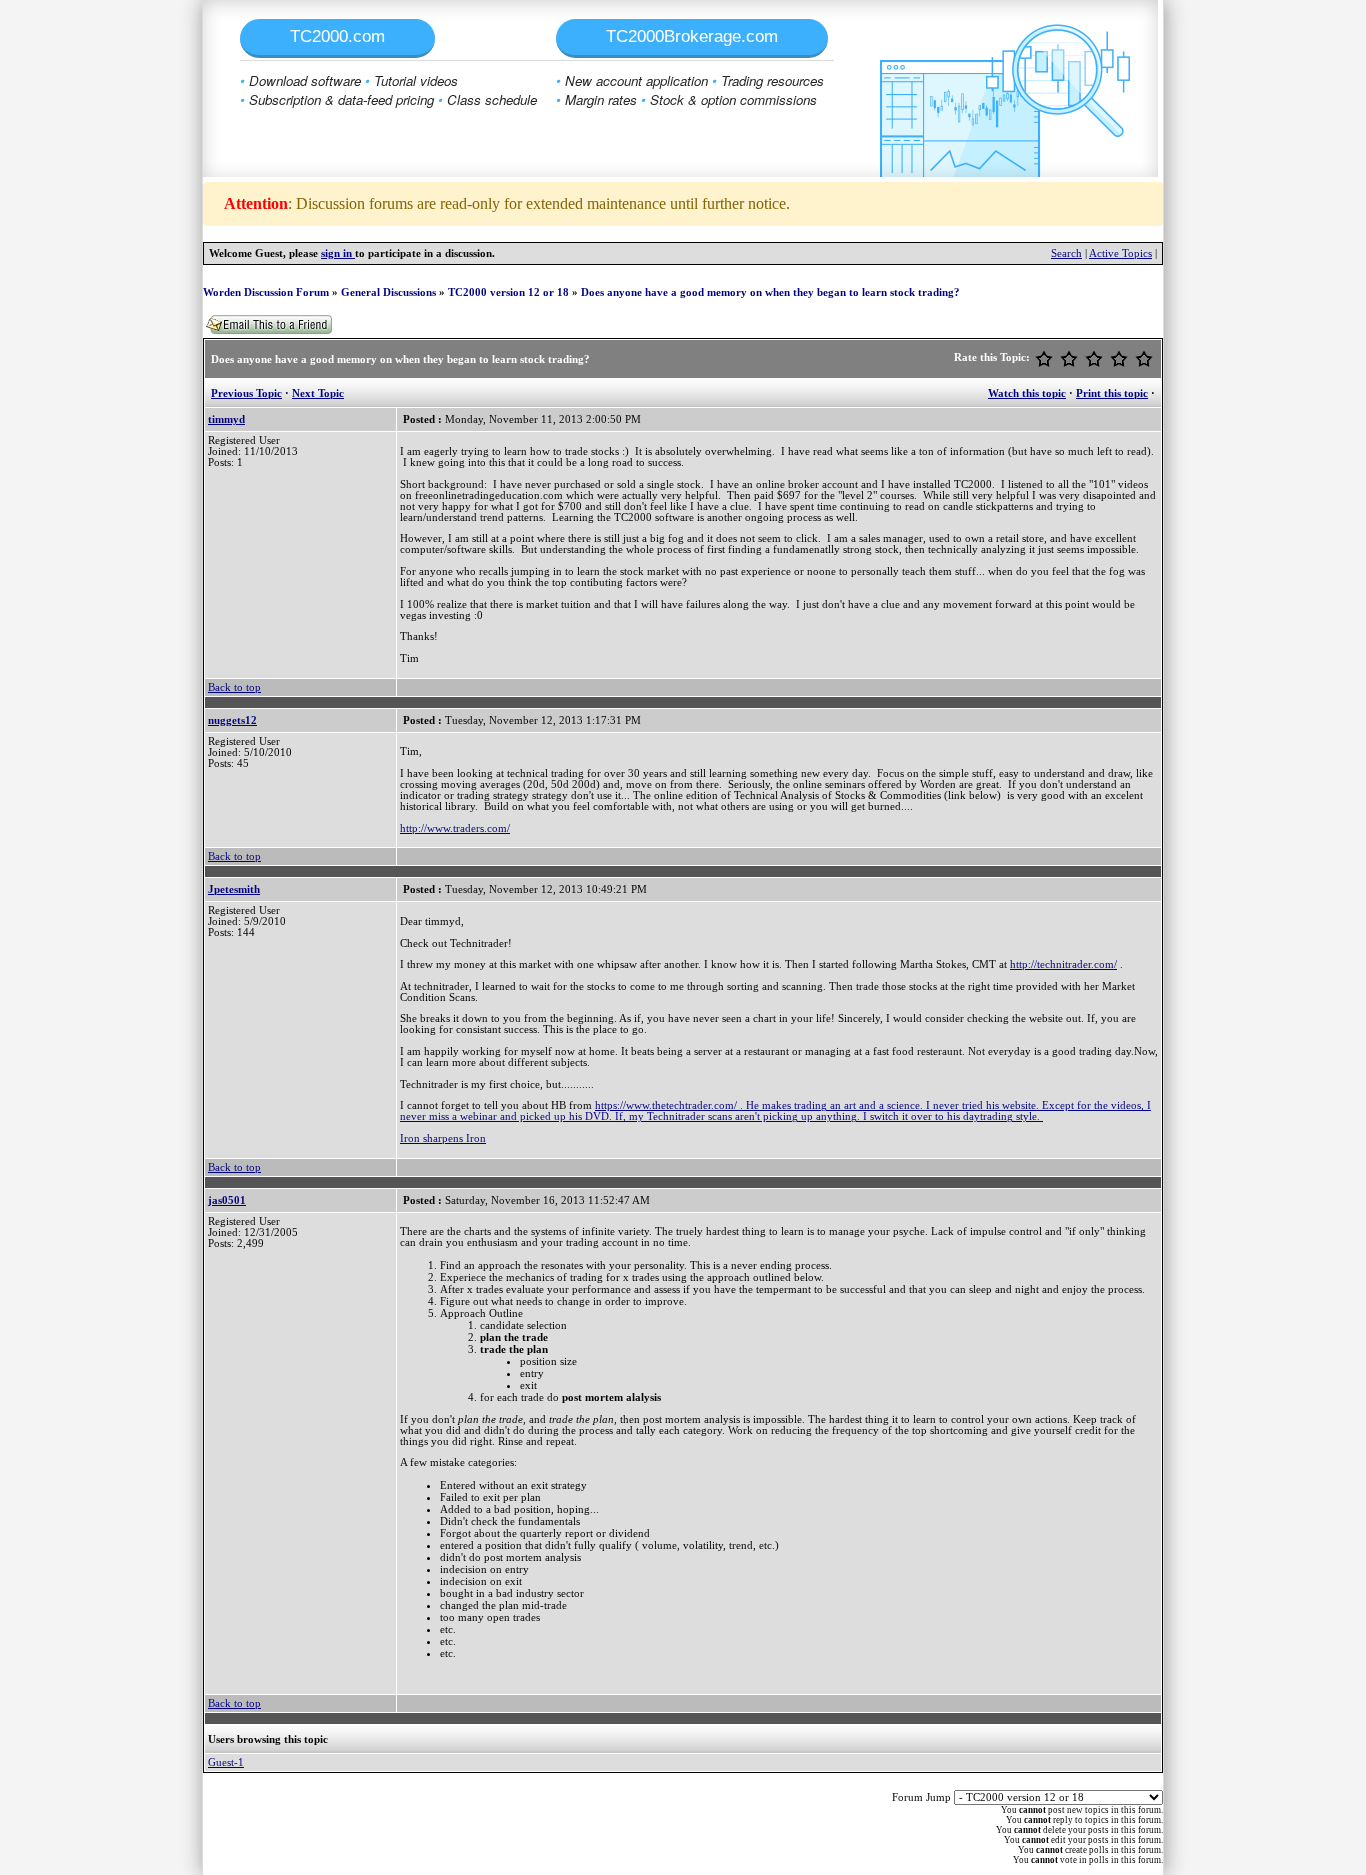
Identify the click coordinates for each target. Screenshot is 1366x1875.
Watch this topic (1027, 393)
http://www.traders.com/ (455, 828)
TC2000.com (337, 36)
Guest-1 (226, 1762)
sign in (338, 253)
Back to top (234, 687)
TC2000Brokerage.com (692, 36)
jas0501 (227, 1200)
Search (1066, 253)
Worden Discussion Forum (266, 292)
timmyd (226, 419)
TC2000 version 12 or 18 (508, 292)
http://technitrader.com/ (1063, 964)
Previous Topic (246, 393)
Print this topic (1112, 393)
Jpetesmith (234, 889)
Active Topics (1120, 253)
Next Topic (318, 393)
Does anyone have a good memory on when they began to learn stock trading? (770, 292)
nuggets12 (232, 720)
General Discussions (388, 292)
